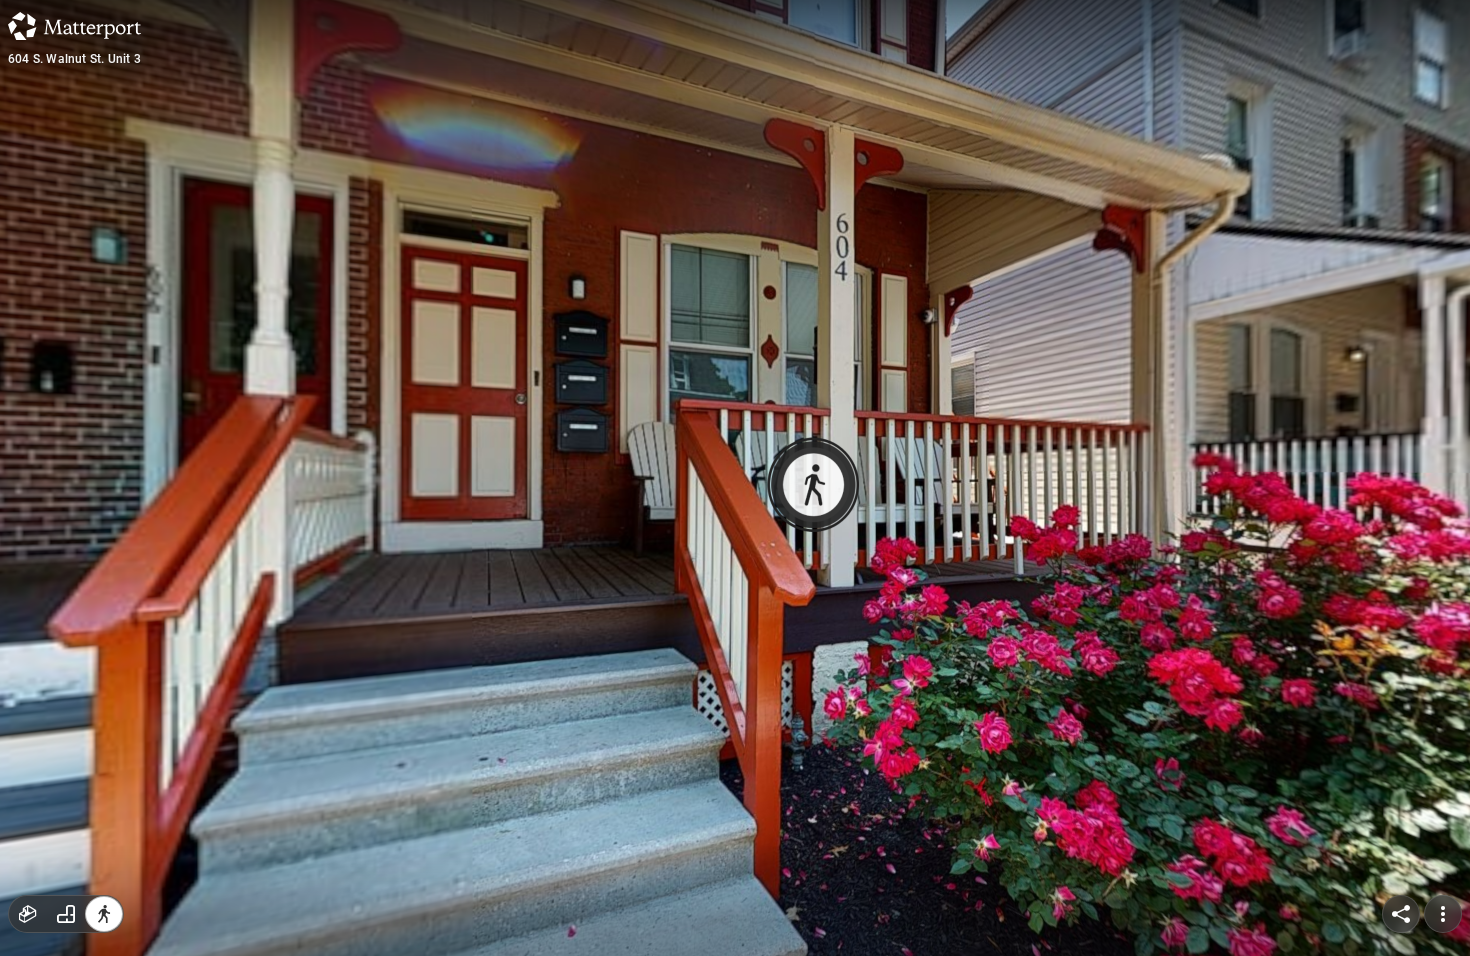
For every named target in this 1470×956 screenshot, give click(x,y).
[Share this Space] (1401, 914)
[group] (66, 914)
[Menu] (1443, 914)
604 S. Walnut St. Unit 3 (74, 59)
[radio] (28, 914)
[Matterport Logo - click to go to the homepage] (74, 26)
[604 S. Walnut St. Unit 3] (735, 478)
